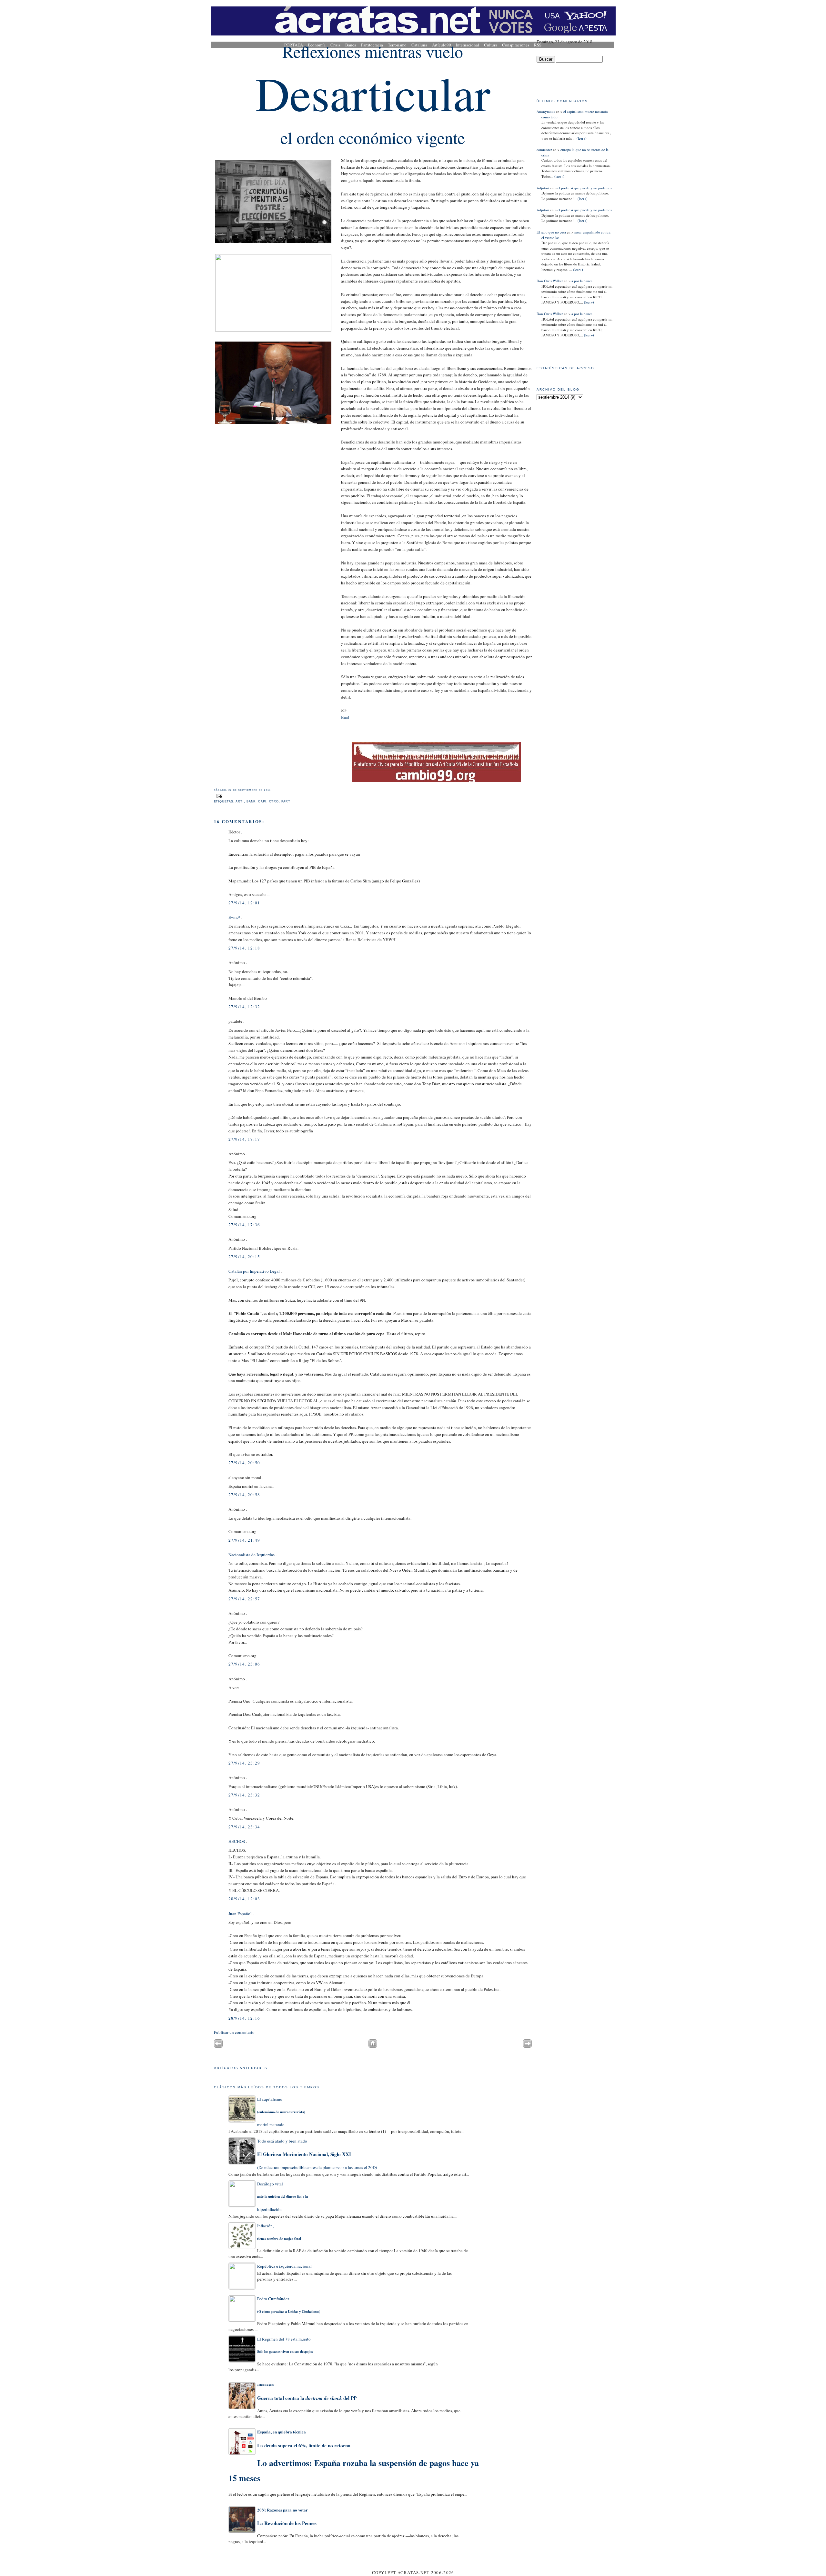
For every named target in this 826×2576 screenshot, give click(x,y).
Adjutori (543, 188)
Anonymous (546, 111)
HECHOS (237, 1841)
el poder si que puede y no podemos (585, 188)
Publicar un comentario (234, 2032)
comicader (544, 149)
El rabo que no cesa (551, 232)
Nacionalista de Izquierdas (252, 1555)
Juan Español (240, 1914)
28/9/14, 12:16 (244, 2018)
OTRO (274, 801)
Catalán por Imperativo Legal (254, 1271)
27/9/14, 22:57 (244, 1599)
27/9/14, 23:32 (244, 1795)
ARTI (240, 801)
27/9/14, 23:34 (244, 1827)
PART (286, 801)
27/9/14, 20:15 (244, 1257)
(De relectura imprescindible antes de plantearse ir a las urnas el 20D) (317, 2154)
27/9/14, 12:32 (244, 1007)
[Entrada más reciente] (218, 2046)
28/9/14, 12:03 (244, 1899)
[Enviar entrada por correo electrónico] (219, 796)
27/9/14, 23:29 (244, 1763)
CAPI (262, 801)
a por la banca (582, 281)
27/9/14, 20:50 (244, 1463)
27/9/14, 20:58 (244, 1495)
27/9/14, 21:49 (244, 1540)
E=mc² (234, 917)
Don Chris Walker (550, 281)
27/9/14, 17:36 (244, 1225)
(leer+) (581, 138)
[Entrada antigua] (527, 2046)
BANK (251, 801)
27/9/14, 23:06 (244, 1664)
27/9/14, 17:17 (244, 1139)
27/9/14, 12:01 (244, 903)
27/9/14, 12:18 (244, 948)
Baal (345, 717)
